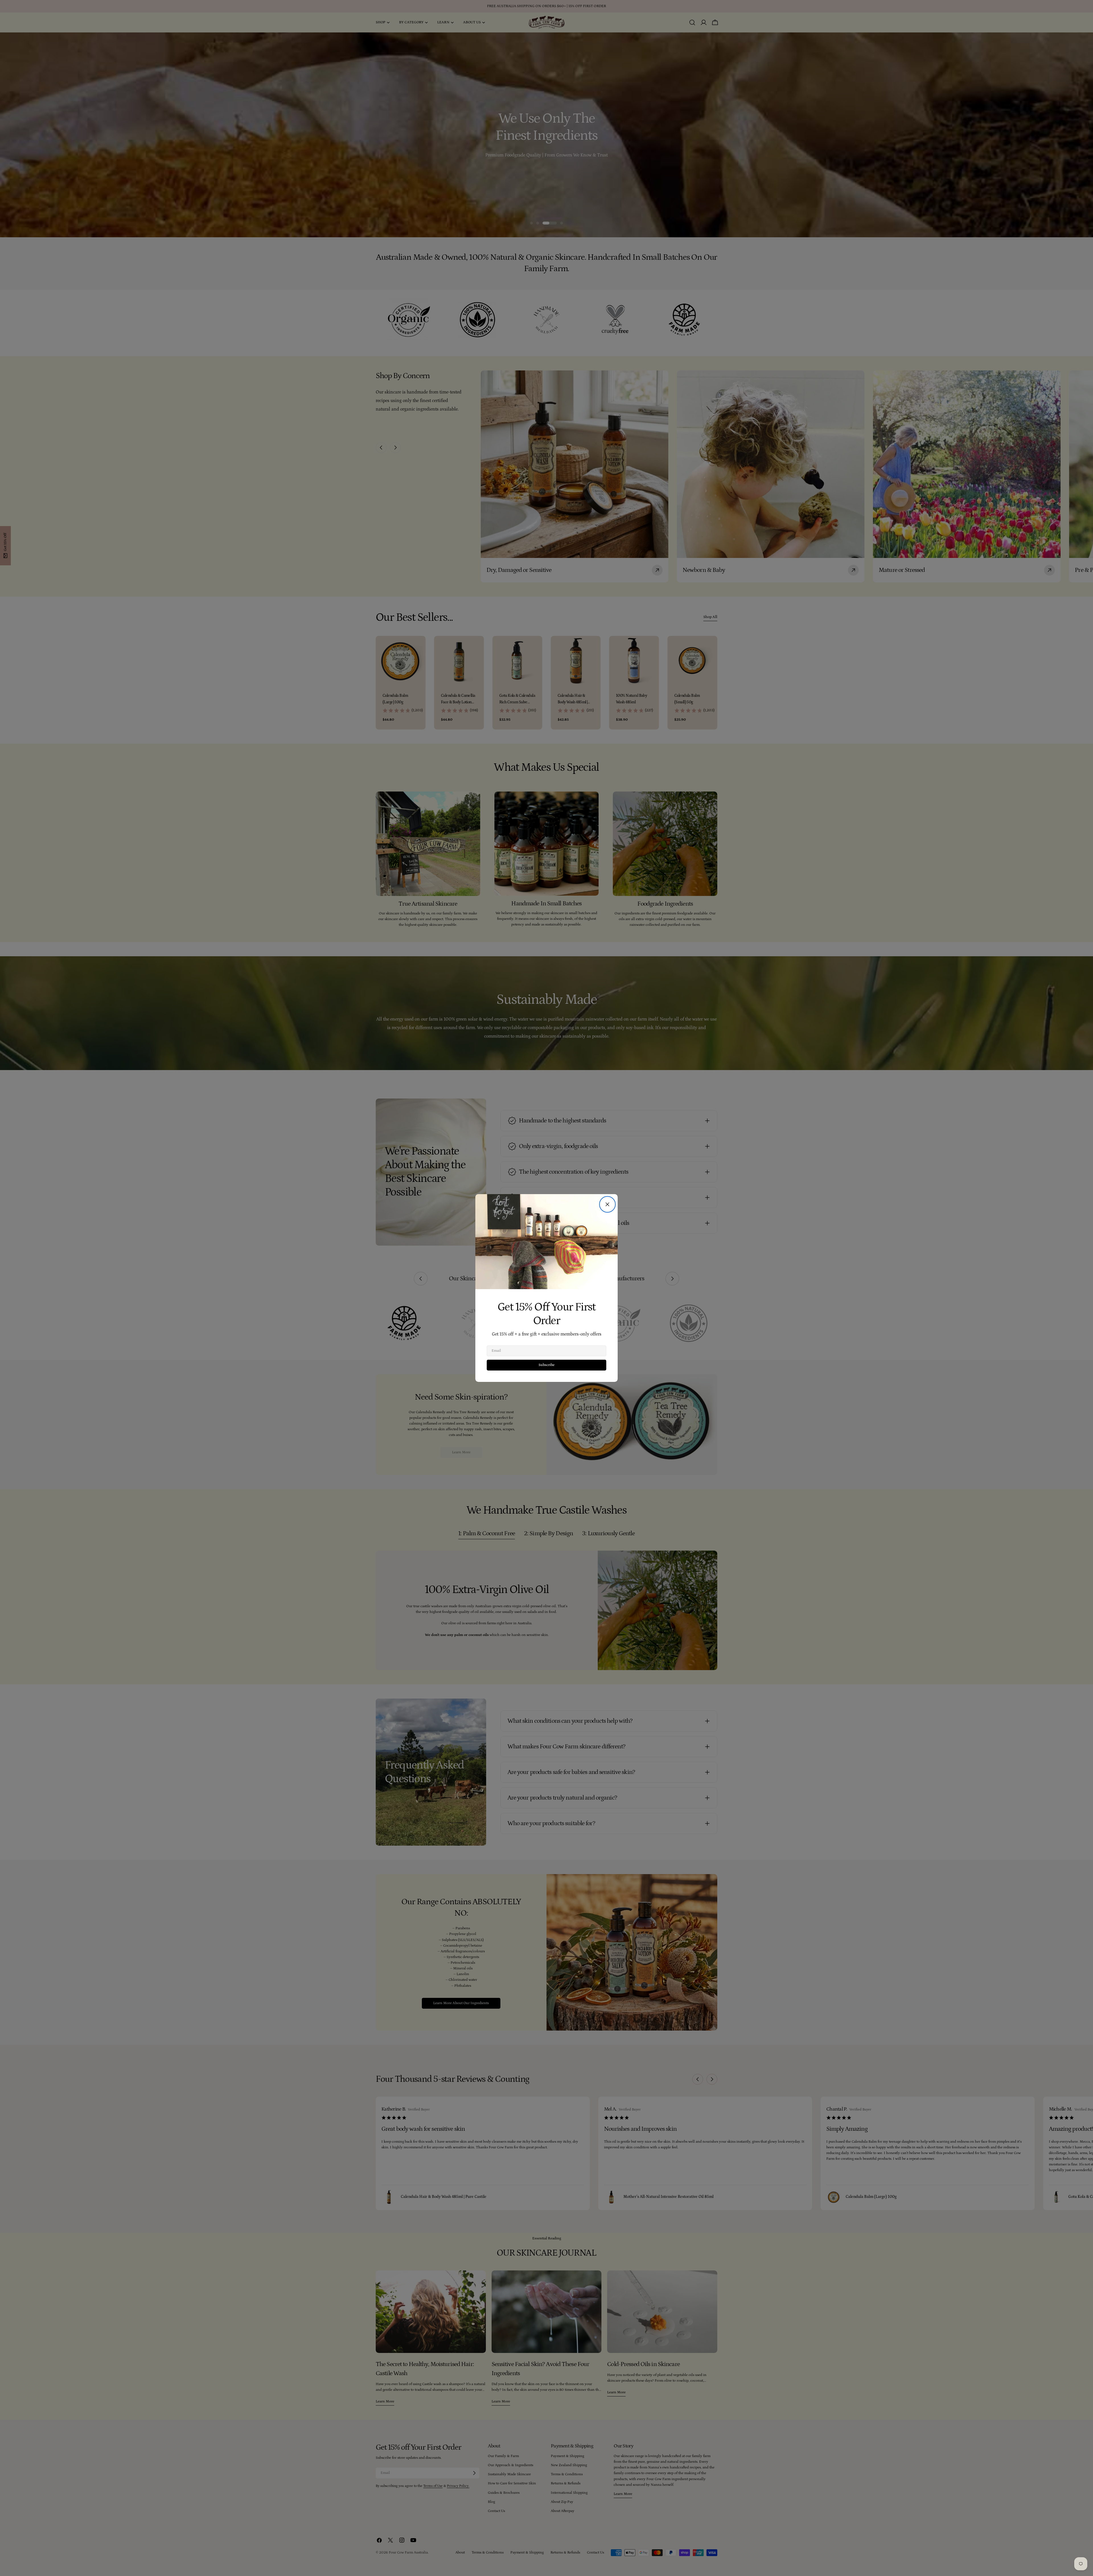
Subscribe (546, 1365)
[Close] (607, 1204)
